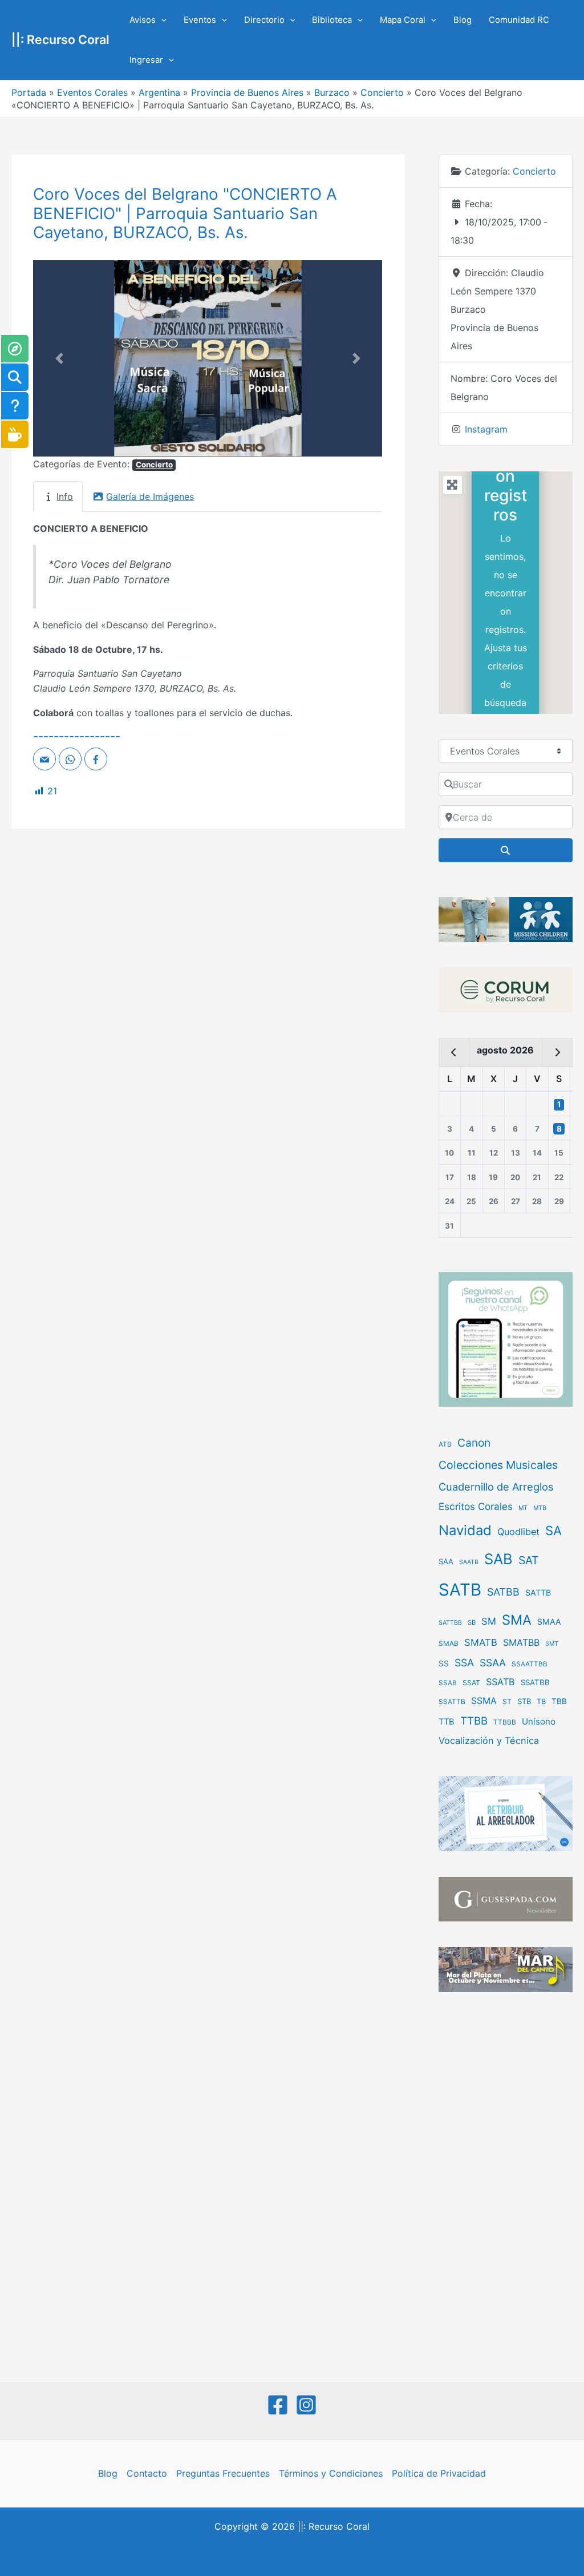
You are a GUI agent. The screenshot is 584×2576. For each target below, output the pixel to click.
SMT (552, 1644)
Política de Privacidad (439, 2473)
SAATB (469, 1562)
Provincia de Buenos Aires (247, 92)
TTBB (474, 1721)
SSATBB (535, 1682)
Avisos (143, 20)
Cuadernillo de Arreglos (496, 1487)
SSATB (500, 1682)
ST (507, 1701)
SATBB (503, 1592)
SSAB (448, 1683)
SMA (517, 1620)
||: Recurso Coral (60, 39)
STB (524, 1701)
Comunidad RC (519, 20)
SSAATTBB (530, 1664)
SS (444, 1664)
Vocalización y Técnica (489, 1741)
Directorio (264, 20)
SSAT (471, 1683)
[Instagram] (306, 2405)
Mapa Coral (403, 20)
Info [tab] (65, 496)
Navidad (465, 1530)
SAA (446, 1561)
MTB (540, 1508)
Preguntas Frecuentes (223, 2473)
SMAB (449, 1644)
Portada (29, 92)
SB (472, 1622)
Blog (463, 20)
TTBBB (505, 1722)
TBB (559, 1701)
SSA (464, 1663)
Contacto (147, 2473)
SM (489, 1621)
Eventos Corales (92, 92)
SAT (529, 1560)
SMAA (549, 1622)
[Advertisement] (506, 2189)
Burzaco (332, 92)
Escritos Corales (476, 1506)
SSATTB (452, 1702)
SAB (498, 1559)
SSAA (493, 1663)
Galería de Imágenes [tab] (150, 496)
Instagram (486, 429)
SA (553, 1530)
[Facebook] (278, 2405)
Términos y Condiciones (331, 2473)
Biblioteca (332, 20)
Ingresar (146, 60)
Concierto (382, 92)
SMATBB (521, 1642)
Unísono (539, 1721)
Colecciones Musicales (498, 1465)
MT (523, 1508)
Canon (474, 1443)
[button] (161, 20)
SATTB (538, 1592)
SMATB (481, 1642)
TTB (447, 1722)
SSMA (484, 1701)
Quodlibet (518, 1532)
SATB (460, 1590)
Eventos (200, 20)
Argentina (159, 92)
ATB (445, 1444)
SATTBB (450, 1623)
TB (541, 1701)
